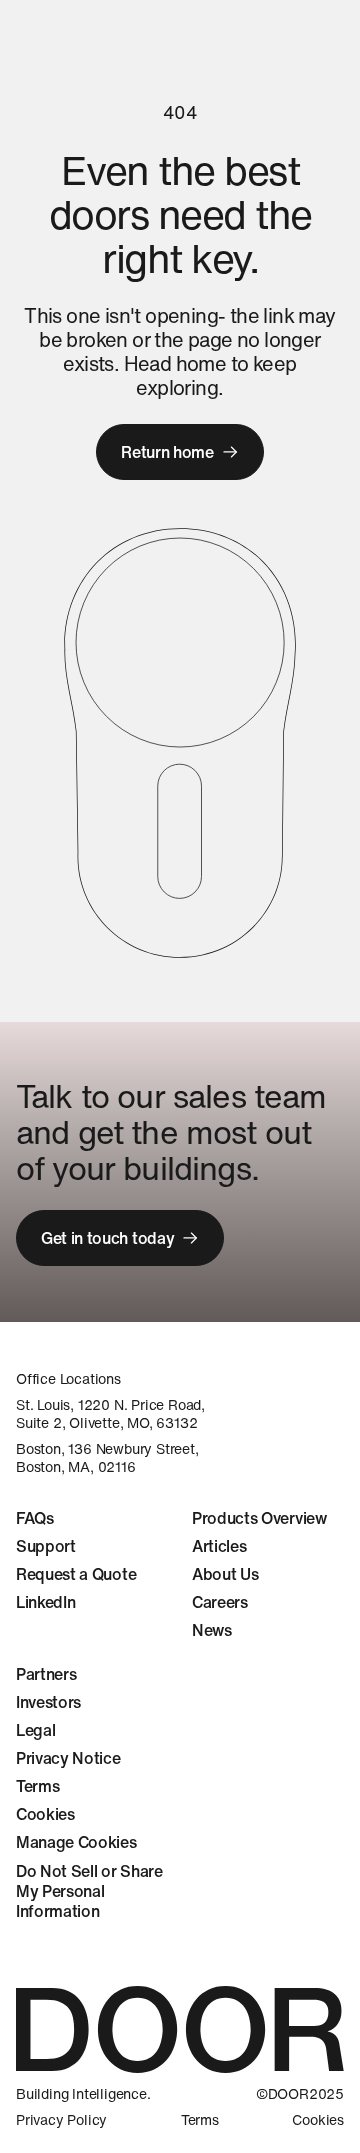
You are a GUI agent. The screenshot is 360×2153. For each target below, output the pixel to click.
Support (46, 1546)
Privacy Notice (68, 1758)
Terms (37, 1786)
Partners (46, 1674)
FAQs (35, 1518)
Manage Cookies (76, 1842)
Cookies (45, 1814)
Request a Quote (76, 1574)
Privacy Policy (61, 2120)
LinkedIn (45, 1602)
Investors (48, 1702)
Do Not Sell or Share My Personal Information (89, 1891)
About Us (225, 1574)
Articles (219, 1546)
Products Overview (259, 1518)
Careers (220, 1602)
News (212, 1630)
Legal (35, 1730)
